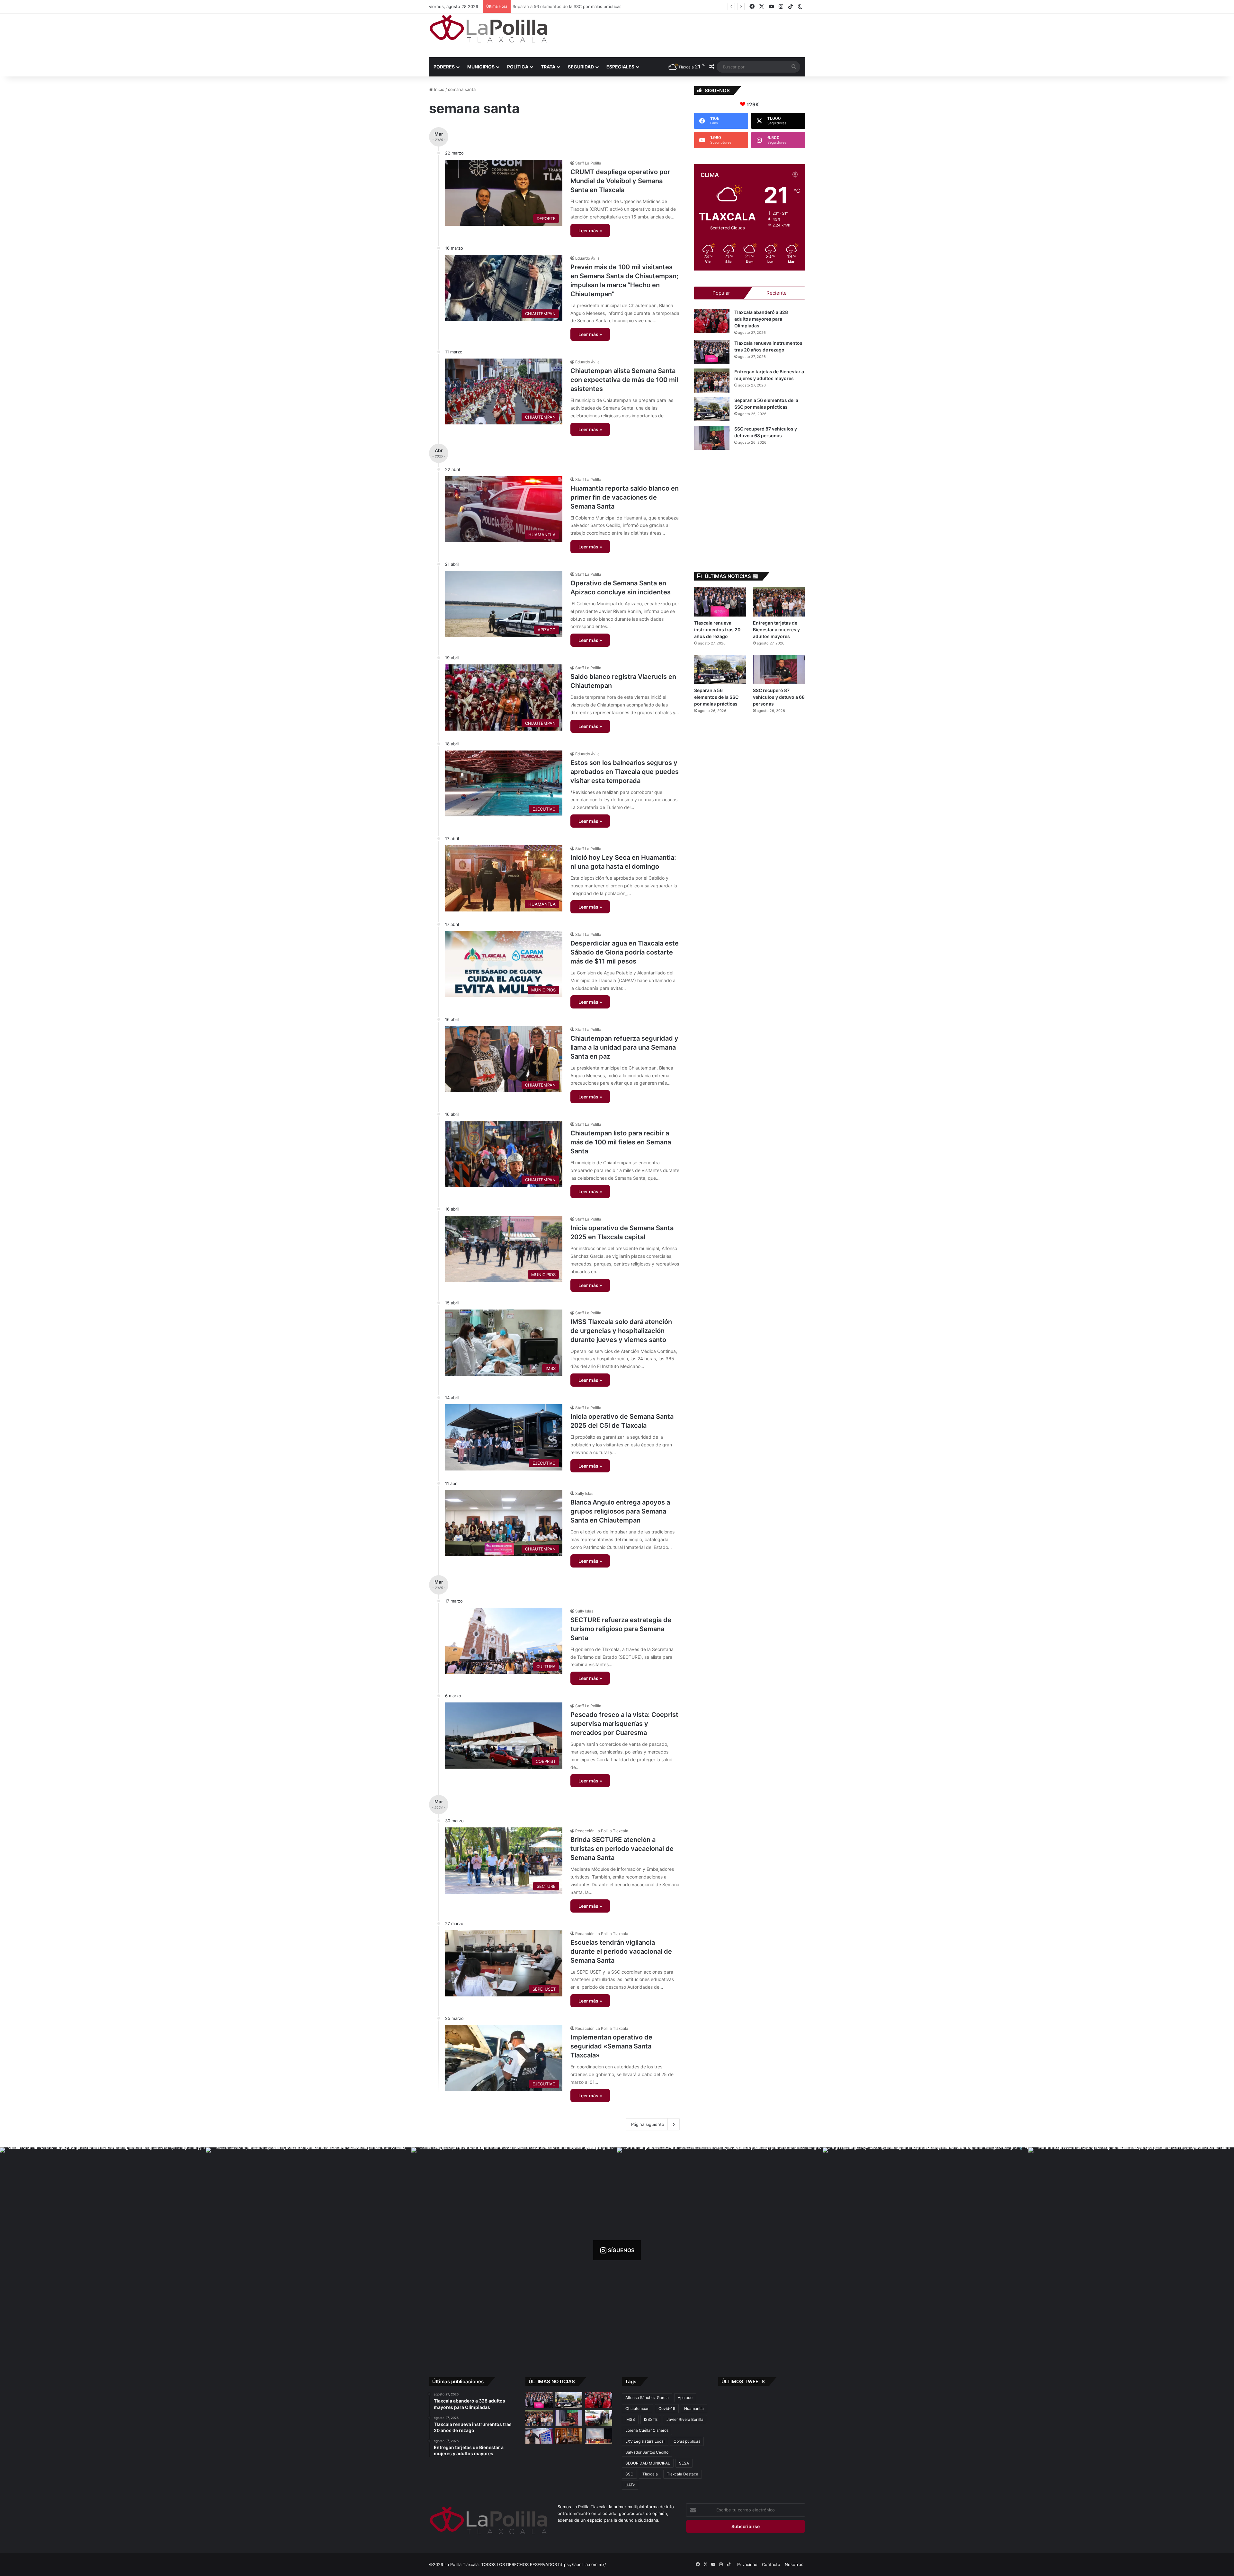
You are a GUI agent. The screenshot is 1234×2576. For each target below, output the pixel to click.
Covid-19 (667, 2408)
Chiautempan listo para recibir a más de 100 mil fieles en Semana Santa (621, 1142)
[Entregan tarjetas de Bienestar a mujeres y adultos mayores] (712, 381)
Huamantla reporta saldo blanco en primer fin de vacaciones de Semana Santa (625, 497)
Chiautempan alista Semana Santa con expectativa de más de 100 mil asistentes (624, 380)
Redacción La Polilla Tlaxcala (602, 1831)
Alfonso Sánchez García (647, 2398)
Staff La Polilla (588, 163)
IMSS (630, 2419)
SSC (629, 2474)
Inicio (439, 89)
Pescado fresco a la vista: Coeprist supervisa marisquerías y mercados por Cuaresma (624, 1724)
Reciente (777, 293)
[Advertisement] (681, 34)
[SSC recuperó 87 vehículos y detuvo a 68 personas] (712, 438)
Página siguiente (648, 2124)
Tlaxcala (650, 2474)
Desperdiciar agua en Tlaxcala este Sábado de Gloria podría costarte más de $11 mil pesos (625, 952)
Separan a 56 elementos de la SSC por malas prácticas (716, 697)
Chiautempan (637, 2408)
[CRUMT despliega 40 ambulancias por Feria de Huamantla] (539, 2436)
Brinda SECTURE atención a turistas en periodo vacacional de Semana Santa (622, 1849)
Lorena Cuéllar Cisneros (647, 2430)
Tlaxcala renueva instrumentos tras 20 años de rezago (717, 630)
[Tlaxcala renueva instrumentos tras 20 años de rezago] (712, 352)
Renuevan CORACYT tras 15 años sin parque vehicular (568, 6)
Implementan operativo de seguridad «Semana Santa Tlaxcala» (611, 2046)
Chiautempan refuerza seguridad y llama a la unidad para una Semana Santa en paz (624, 1047)
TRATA (548, 67)
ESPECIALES (620, 67)
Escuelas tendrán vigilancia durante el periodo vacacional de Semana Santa (621, 1951)
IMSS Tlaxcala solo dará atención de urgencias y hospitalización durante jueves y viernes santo (621, 1331)
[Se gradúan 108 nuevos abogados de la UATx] (599, 2436)
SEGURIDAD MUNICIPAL (648, 2463)
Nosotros (794, 2564)
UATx (630, 2485)
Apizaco (685, 2398)
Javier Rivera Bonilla (685, 2419)
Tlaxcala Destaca (683, 2474)
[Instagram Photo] (103, 2250)
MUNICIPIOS (481, 67)
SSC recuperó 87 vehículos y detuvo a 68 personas (779, 697)
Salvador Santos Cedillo (647, 2452)
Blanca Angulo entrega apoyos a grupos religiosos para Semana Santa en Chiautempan (620, 1511)
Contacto (771, 2564)
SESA (684, 2463)
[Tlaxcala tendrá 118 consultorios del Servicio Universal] (569, 2436)
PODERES (444, 67)
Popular (721, 293)
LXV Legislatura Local (645, 2441)
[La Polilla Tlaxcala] (488, 29)
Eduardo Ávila (587, 258)
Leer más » (590, 231)
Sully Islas (584, 1493)
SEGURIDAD (581, 67)
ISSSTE (651, 2419)
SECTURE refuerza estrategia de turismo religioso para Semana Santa (621, 1629)
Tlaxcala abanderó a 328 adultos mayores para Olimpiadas (761, 319)
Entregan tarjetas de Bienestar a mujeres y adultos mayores (776, 630)
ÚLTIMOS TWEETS (743, 2381)
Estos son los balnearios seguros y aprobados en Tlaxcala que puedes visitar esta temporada (625, 772)
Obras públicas (687, 2441)
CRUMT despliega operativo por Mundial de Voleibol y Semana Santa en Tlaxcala (620, 181)
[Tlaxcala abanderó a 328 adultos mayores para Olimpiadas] (712, 321)
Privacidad (747, 2564)
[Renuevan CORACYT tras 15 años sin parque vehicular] (599, 2418)
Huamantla (694, 2408)
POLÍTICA (518, 67)
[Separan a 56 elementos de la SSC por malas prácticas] (712, 409)
